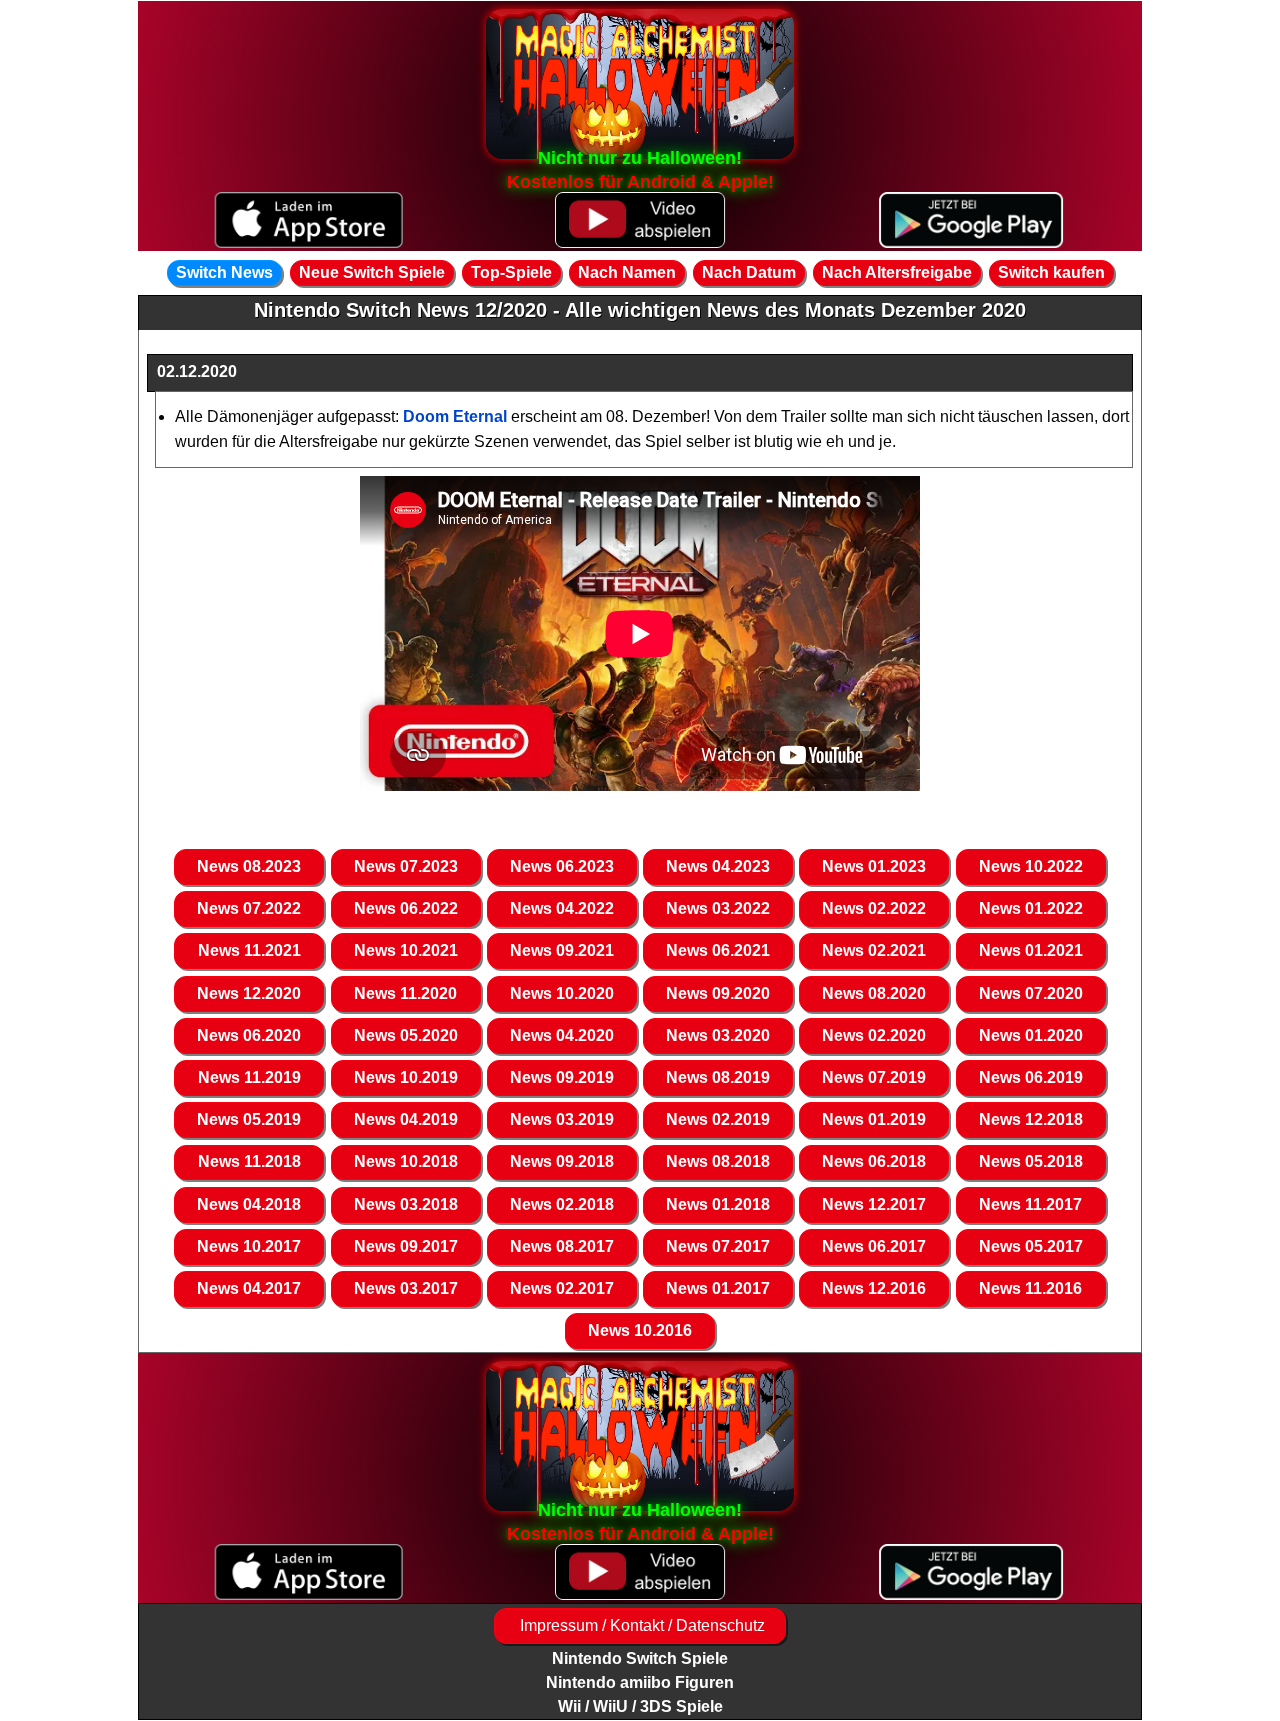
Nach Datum (749, 272)
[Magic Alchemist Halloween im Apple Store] (308, 220)
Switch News (224, 272)
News (249, 866)
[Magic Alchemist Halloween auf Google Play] (971, 220)
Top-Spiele (511, 272)
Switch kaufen (1051, 272)
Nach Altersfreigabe (897, 272)
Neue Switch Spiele (372, 272)
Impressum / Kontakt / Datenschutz (640, 1625)
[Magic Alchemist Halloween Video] (639, 220)
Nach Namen (627, 272)
